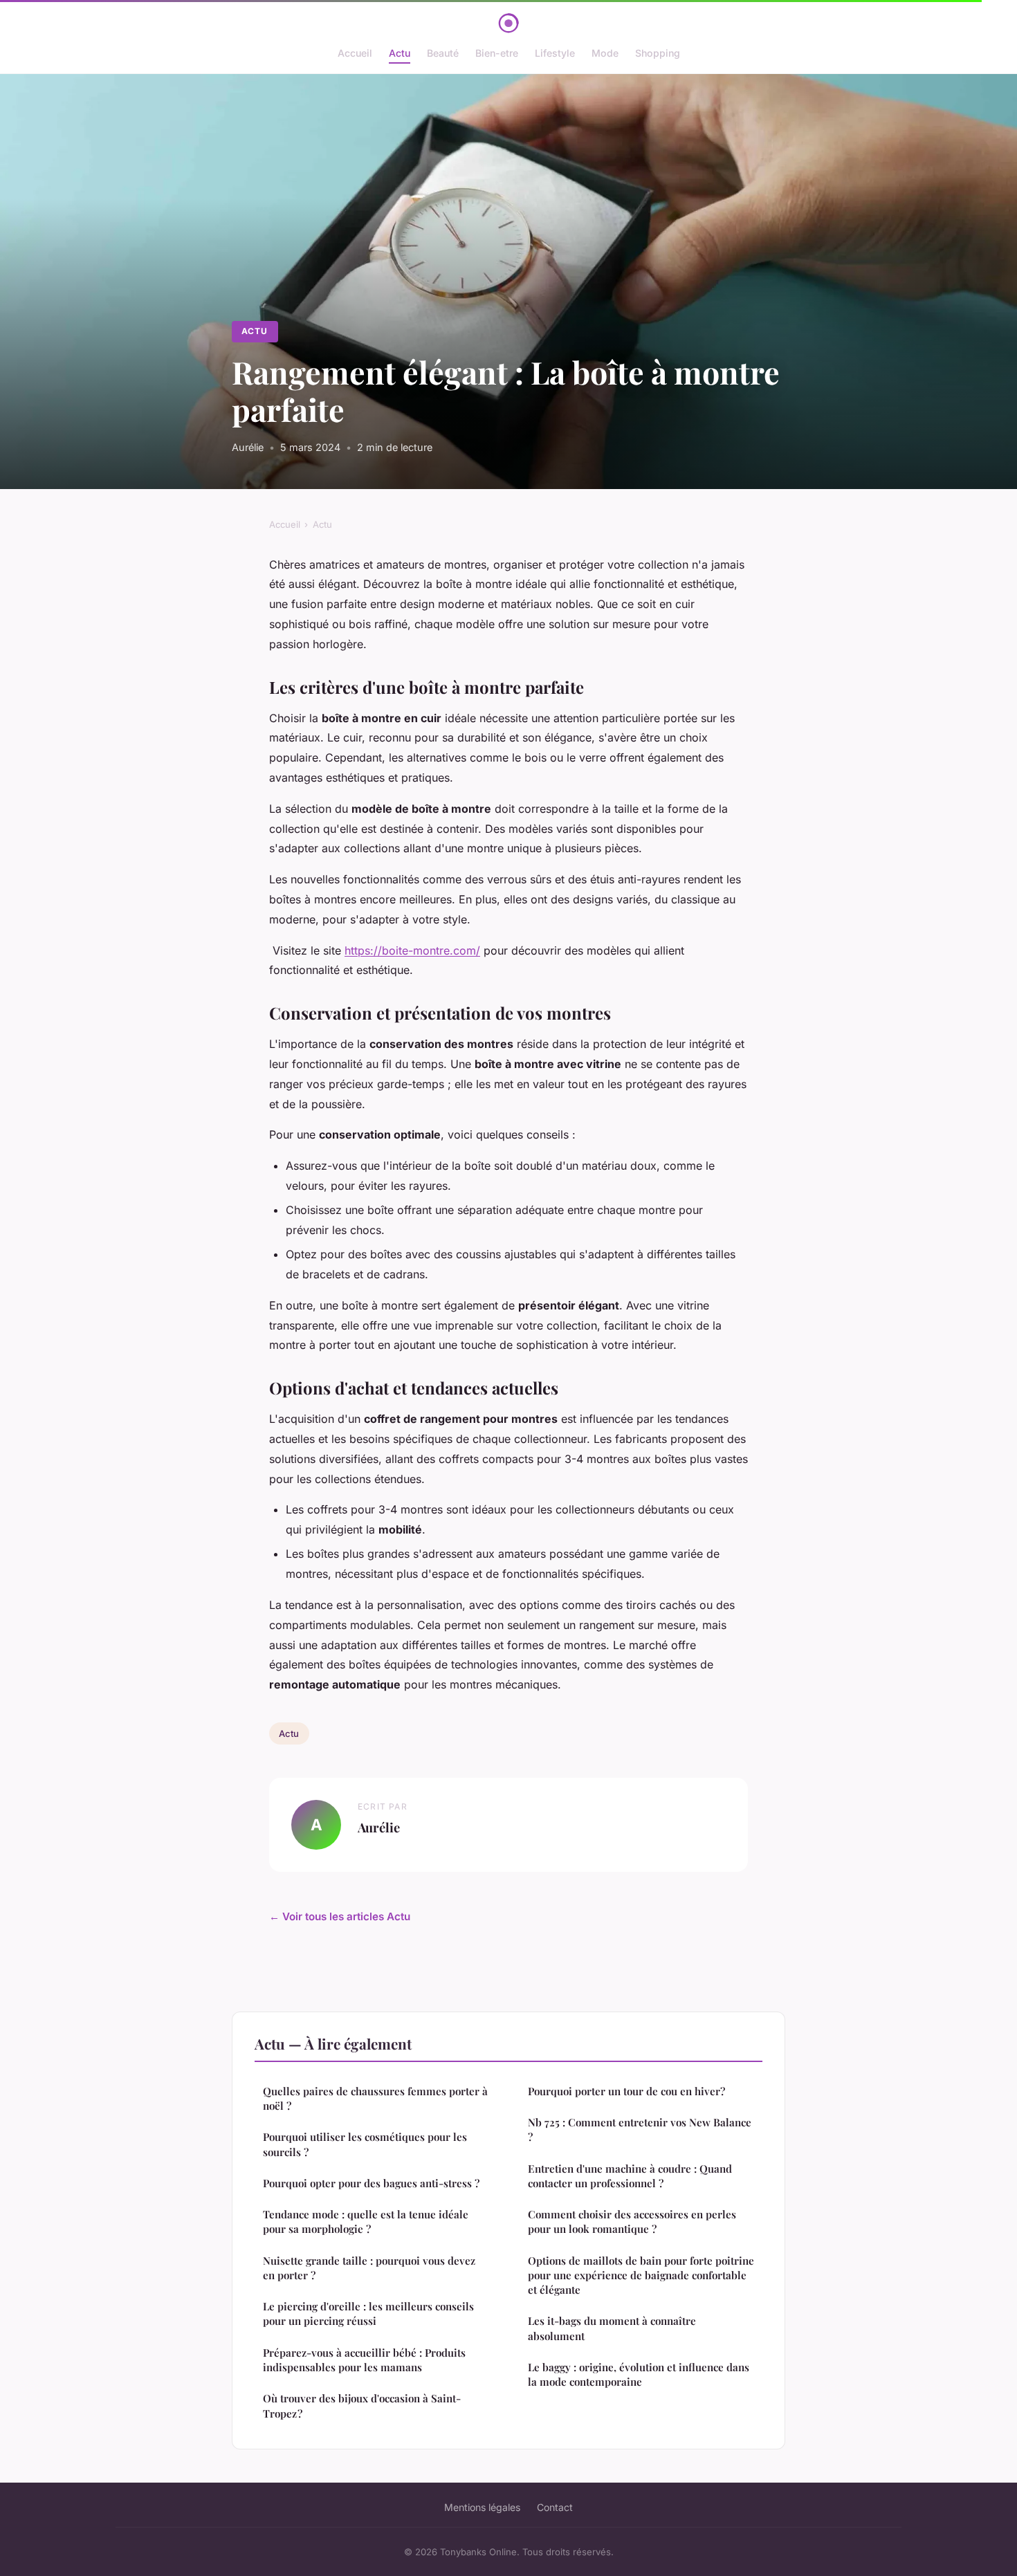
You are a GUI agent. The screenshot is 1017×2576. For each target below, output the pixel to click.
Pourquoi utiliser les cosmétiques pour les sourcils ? (365, 2144)
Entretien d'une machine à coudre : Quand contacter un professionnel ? (630, 2176)
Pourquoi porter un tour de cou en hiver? (626, 2091)
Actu (400, 53)
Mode (605, 53)
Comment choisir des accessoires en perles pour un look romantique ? (632, 2221)
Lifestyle (555, 53)
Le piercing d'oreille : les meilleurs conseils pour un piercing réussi (368, 2313)
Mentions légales (482, 2507)
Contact (555, 2507)
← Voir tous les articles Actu (340, 1916)
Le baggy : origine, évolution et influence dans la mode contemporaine (639, 2374)
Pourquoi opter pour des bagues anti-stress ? (371, 2183)
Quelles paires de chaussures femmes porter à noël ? (375, 2098)
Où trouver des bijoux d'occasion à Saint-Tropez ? (362, 2405)
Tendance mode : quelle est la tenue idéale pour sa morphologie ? (366, 2221)
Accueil (355, 53)
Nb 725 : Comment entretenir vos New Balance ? (640, 2129)
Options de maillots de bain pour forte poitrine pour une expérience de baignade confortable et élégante (641, 2275)
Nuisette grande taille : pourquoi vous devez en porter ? (369, 2268)
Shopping (658, 53)
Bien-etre (497, 53)
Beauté (443, 53)
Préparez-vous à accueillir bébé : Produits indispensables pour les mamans (364, 2360)
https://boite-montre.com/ (412, 950)
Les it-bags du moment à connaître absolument (612, 2328)
